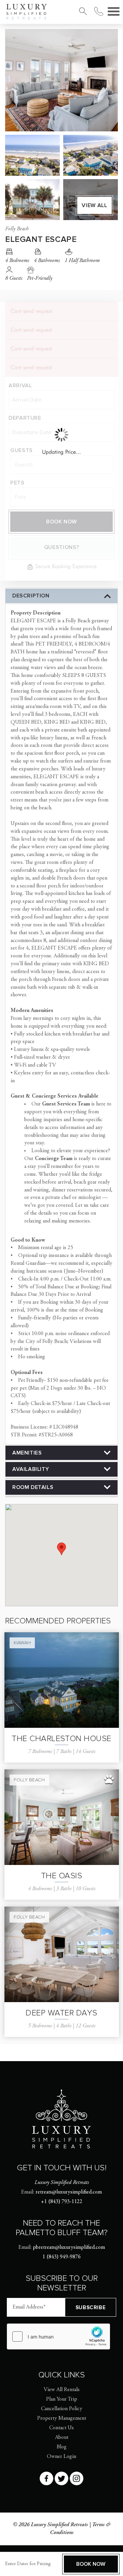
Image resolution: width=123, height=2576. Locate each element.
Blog (62, 2447)
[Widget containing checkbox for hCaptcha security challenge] (58, 2336)
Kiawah (22, 1643)
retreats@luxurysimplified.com (69, 2192)
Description (31, 596)
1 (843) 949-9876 (61, 2257)
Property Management (62, 2418)
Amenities (27, 1453)
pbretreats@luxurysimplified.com (69, 2247)
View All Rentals (62, 2390)
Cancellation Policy (62, 2409)
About (62, 2437)
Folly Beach (29, 1780)
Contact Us (61, 2428)
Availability (31, 1469)
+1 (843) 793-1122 (62, 2202)
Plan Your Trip (62, 2399)
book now (91, 2564)
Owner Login (61, 2457)
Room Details (33, 1487)
